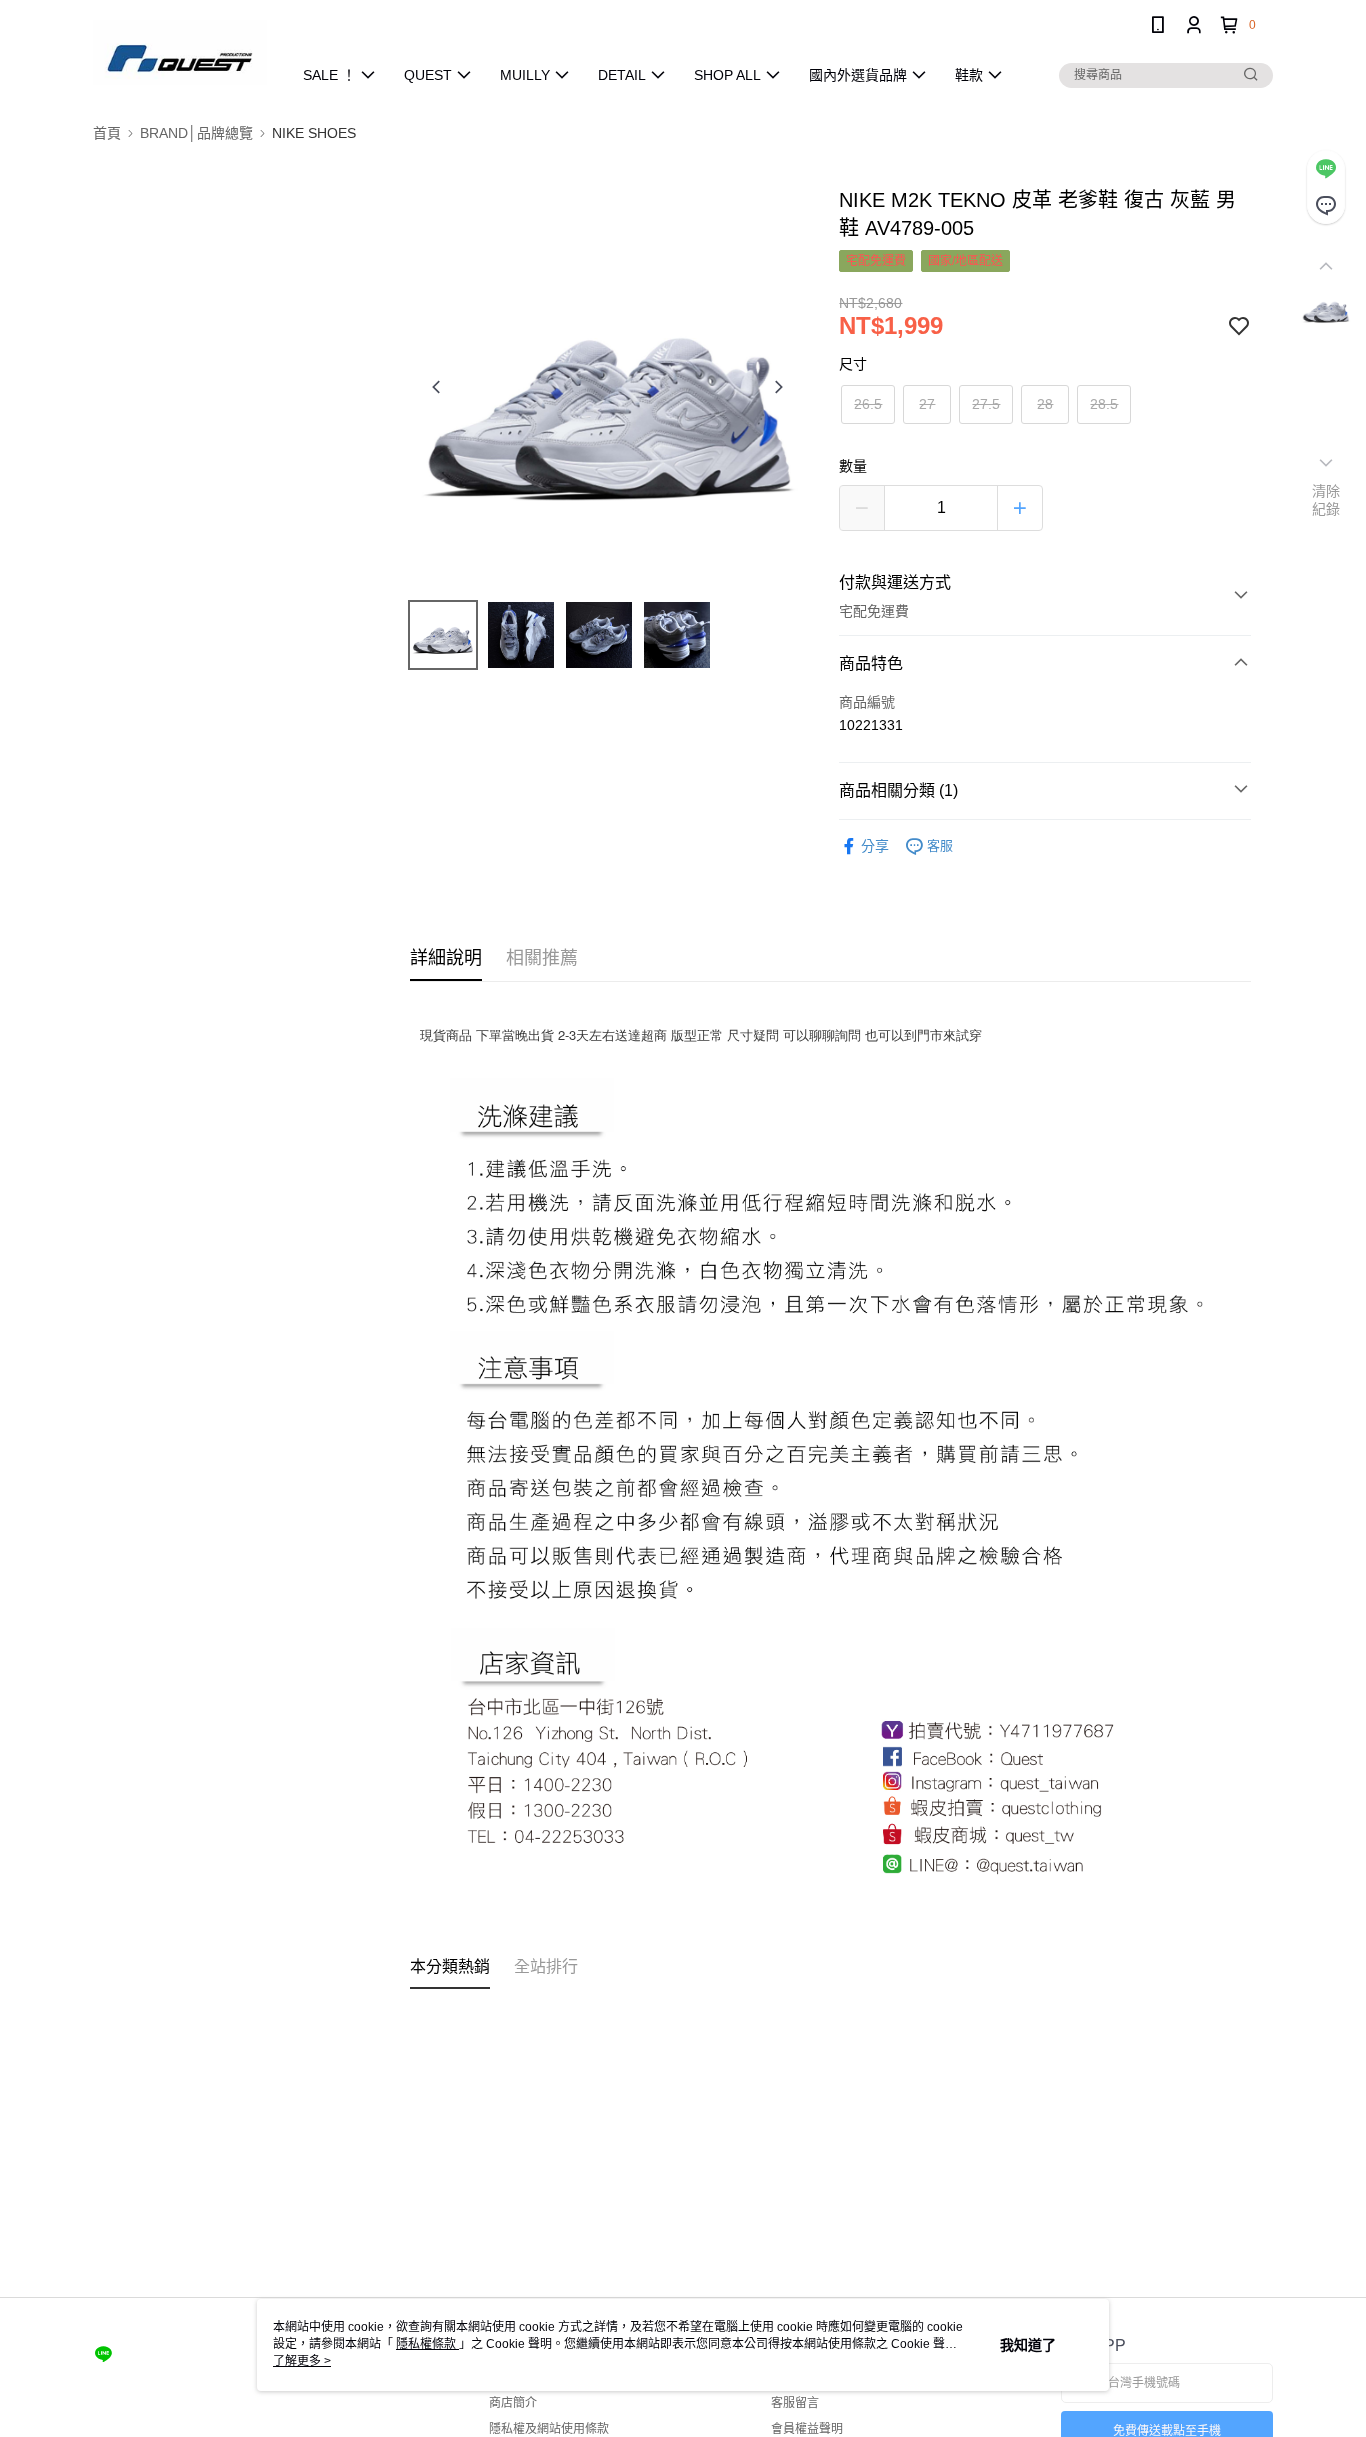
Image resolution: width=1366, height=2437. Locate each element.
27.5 (986, 404)
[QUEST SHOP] (180, 52)
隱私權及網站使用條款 (549, 2429)
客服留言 (795, 2403)
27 (927, 404)
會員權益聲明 (807, 2429)
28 (1045, 404)
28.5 (1104, 404)
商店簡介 (513, 2403)
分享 (875, 846)
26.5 (868, 404)
